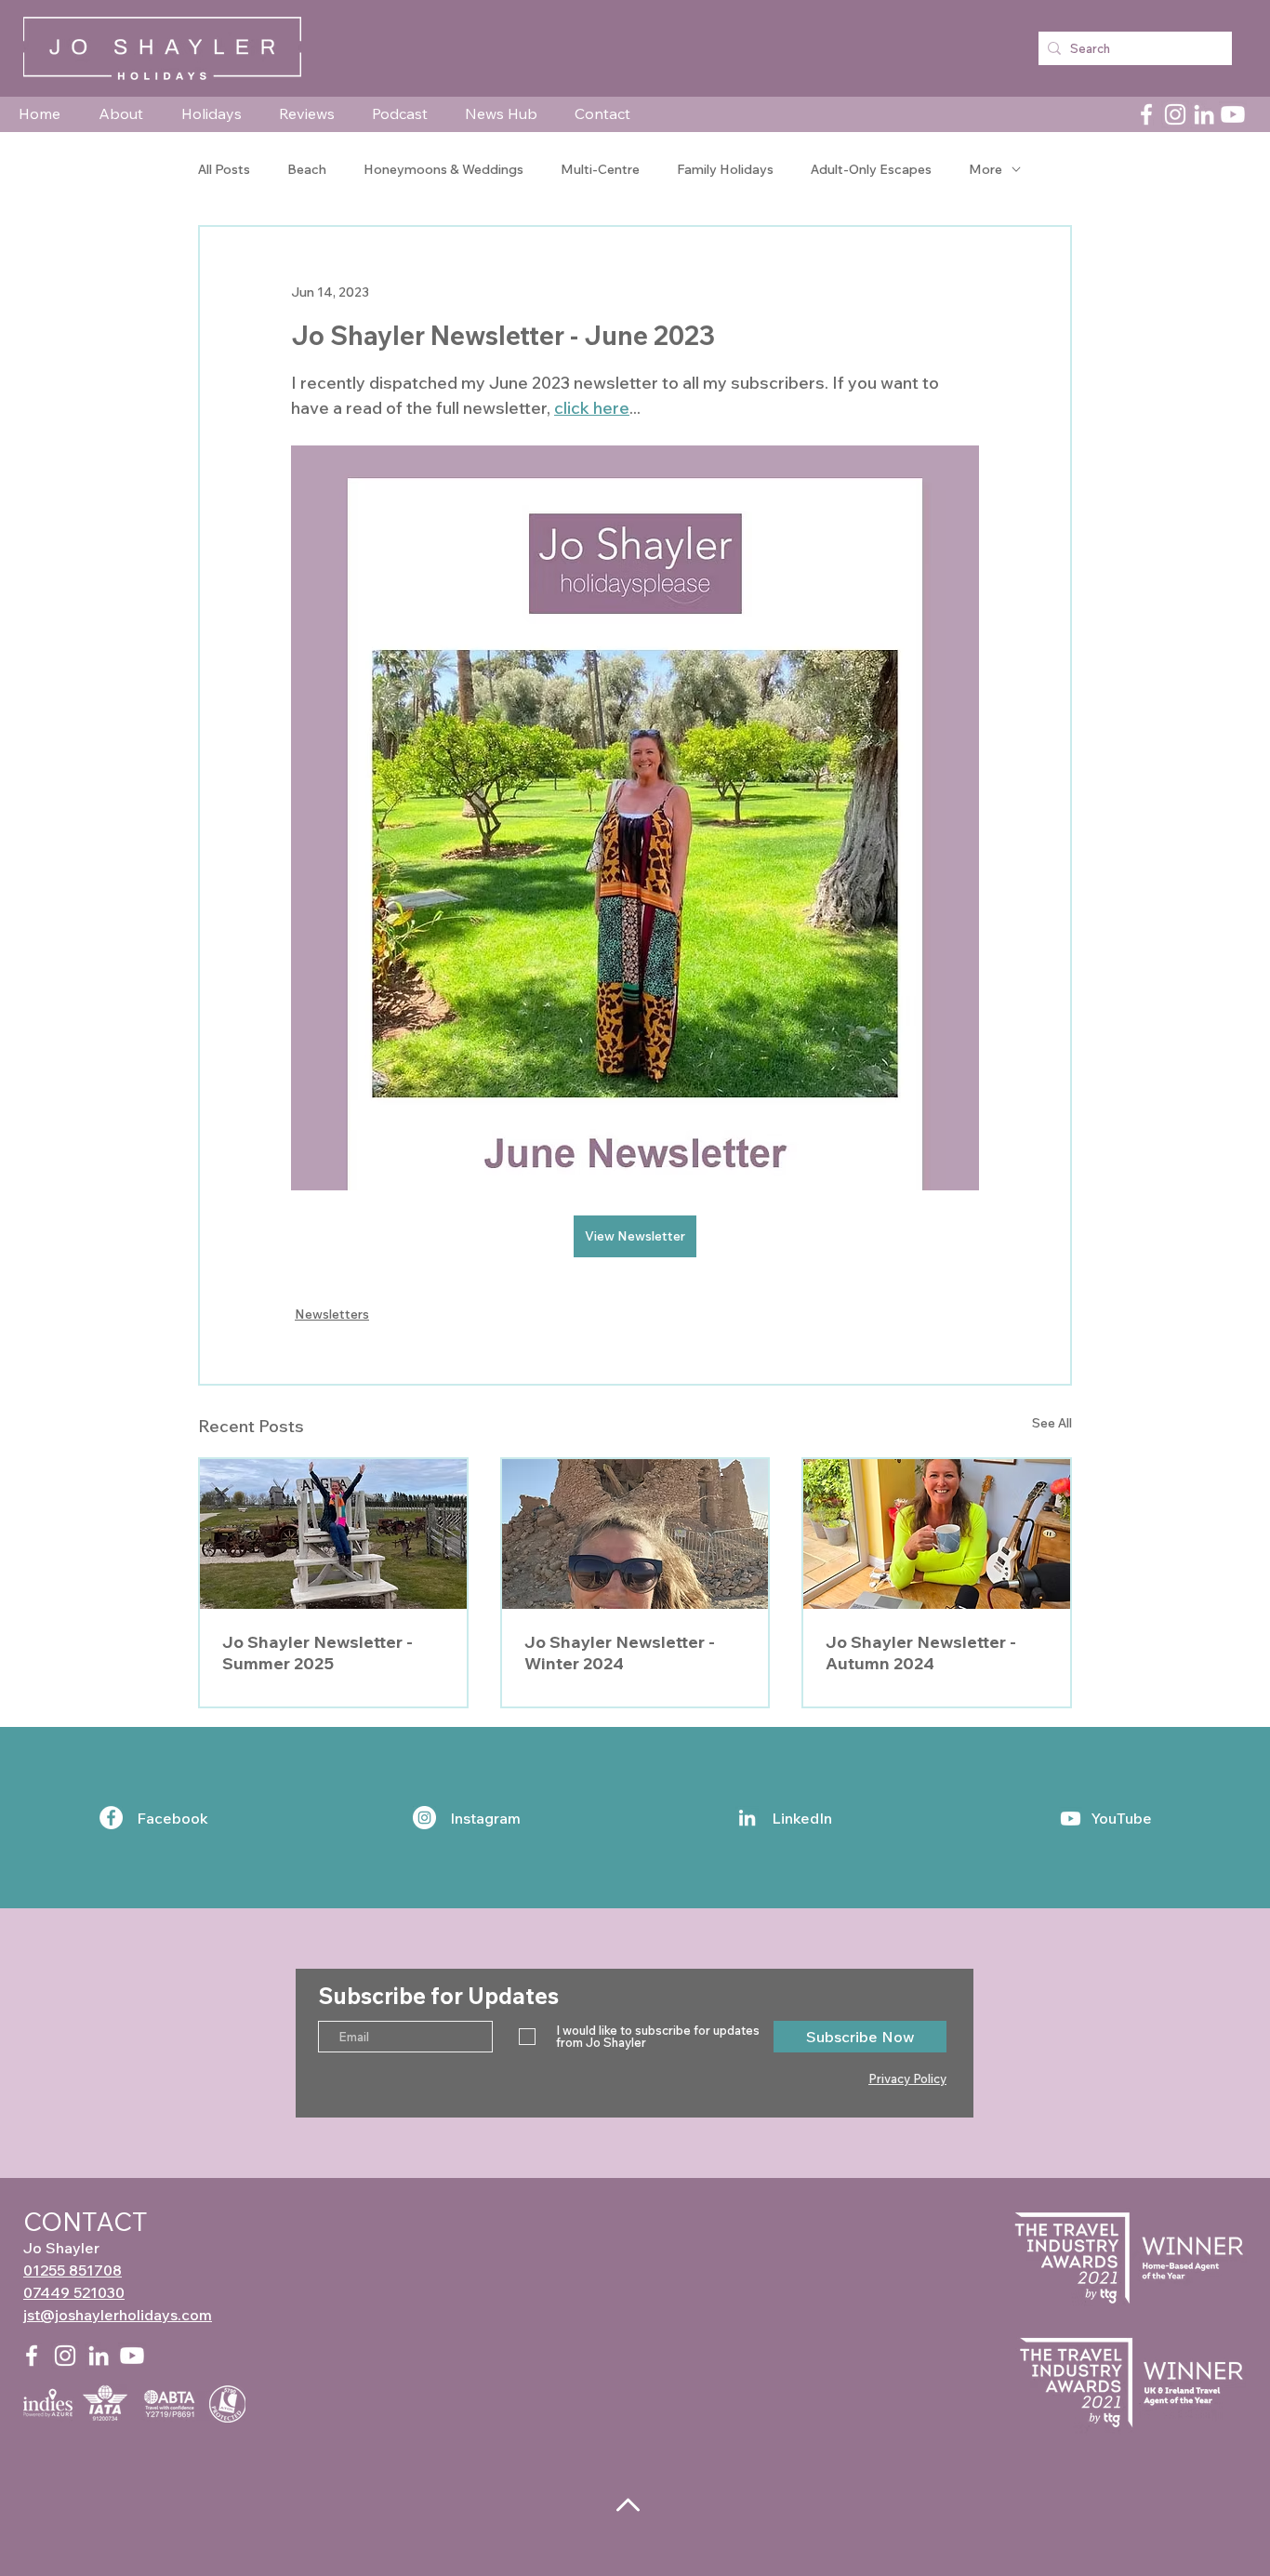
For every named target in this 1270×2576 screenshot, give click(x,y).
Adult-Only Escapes (871, 170)
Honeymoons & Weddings (443, 170)
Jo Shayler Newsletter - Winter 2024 (620, 1653)
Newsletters (332, 1314)
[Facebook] (1146, 114)
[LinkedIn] (1204, 114)
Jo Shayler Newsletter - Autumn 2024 (921, 1653)
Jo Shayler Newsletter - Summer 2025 (317, 1653)
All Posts (224, 170)
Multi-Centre (600, 170)
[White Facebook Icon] (32, 2356)
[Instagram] (1175, 114)
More (986, 170)
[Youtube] (1233, 114)
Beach (307, 170)
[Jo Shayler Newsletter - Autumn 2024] (937, 1534)
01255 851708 (73, 2270)
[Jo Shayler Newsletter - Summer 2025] (333, 1534)
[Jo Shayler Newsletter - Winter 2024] (635, 1534)
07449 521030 (74, 2292)
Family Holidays (725, 170)
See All (1052, 1423)
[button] (126, 114)
